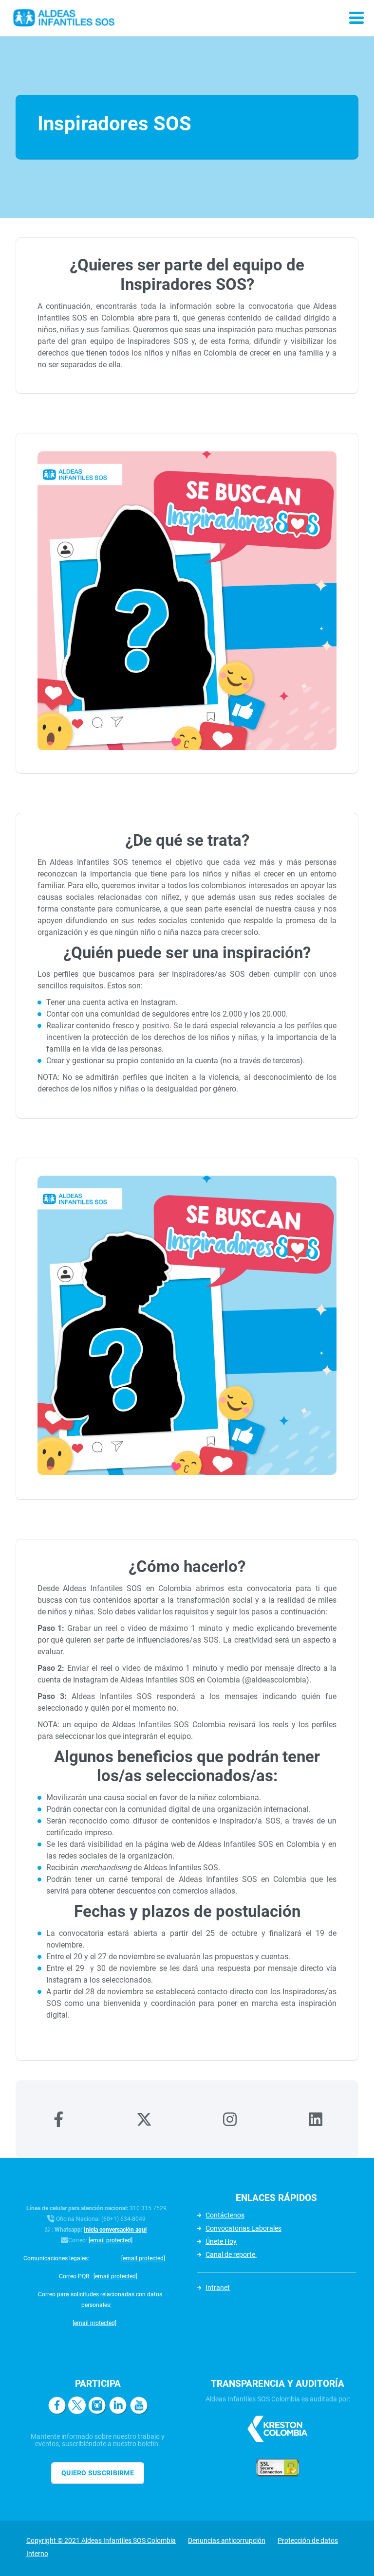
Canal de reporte (231, 2254)
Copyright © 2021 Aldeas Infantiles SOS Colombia (101, 2540)
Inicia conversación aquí (115, 2230)
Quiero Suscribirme (98, 2473)
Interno (37, 2554)
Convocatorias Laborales (243, 2228)
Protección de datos (308, 2540)
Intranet (218, 2288)
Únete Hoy (221, 2241)
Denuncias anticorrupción (227, 2540)
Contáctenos (225, 2215)
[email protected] (111, 2240)
